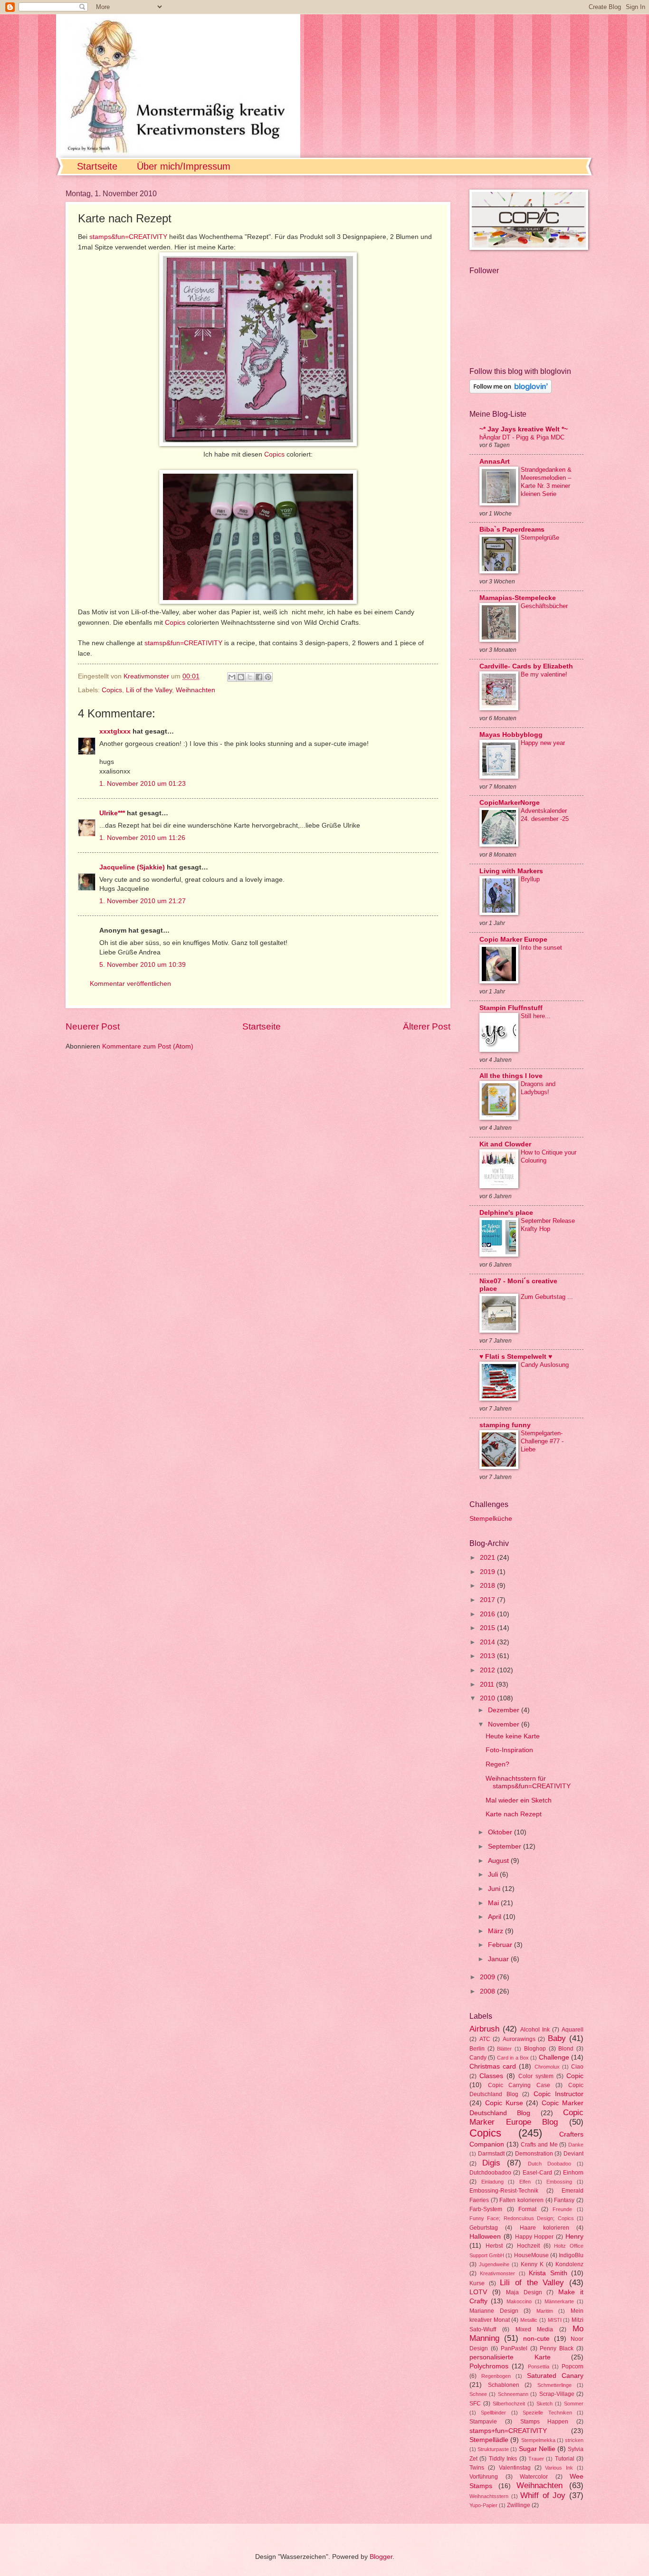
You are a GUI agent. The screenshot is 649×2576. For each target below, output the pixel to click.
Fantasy (564, 2200)
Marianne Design (494, 2311)
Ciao (577, 2067)
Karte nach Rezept (514, 1814)
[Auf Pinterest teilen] (268, 677)
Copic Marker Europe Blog (526, 2117)
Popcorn (573, 2366)
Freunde (562, 2209)
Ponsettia (539, 2366)
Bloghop (535, 2049)
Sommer (574, 2404)
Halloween (485, 2237)
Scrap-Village (557, 2394)
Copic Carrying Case (519, 2085)
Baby (557, 2038)
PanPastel (514, 2348)
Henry (574, 2237)
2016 (488, 1614)
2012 (488, 1670)
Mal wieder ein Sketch (519, 1800)
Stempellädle (489, 2440)
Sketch (544, 2404)
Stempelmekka (538, 2440)
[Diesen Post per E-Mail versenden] (232, 677)
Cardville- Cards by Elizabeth (526, 666)
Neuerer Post (93, 1026)
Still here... (536, 1016)
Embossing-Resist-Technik (504, 2191)
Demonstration (534, 2154)
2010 (488, 1698)
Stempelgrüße (540, 538)
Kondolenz (569, 2264)
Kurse (477, 2283)
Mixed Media (534, 2329)
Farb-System (486, 2209)
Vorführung (484, 2477)
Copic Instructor (559, 2094)
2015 (488, 1628)
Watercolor (534, 2477)
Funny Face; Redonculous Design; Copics (522, 2218)
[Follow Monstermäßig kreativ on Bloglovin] (511, 391)
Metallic (529, 2320)
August (499, 1861)
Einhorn (573, 2173)
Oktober (501, 1832)
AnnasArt (495, 462)
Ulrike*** (112, 813)
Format (527, 2209)
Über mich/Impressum (184, 166)
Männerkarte (559, 2301)
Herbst (494, 2246)
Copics (275, 454)
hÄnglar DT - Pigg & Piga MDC (522, 437)
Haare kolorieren (544, 2228)
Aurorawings (519, 2039)
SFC (475, 2404)
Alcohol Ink (535, 2030)
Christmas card (493, 2066)
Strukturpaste (493, 2449)
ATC (485, 2039)
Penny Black (557, 2348)
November (505, 1724)
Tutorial (565, 2459)
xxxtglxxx (115, 731)
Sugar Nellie (537, 2449)
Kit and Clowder (505, 1144)
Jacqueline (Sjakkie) (132, 867)
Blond (566, 2049)
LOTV (478, 2292)
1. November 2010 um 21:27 (143, 901)
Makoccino (519, 2301)
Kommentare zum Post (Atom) (148, 1046)
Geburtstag (484, 2228)
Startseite (97, 166)
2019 (488, 1572)
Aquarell (573, 2030)
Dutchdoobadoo (490, 2173)
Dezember (505, 1710)
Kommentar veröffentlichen (130, 984)
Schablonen (504, 2385)
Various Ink (559, 2468)
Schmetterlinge (554, 2385)
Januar (499, 1959)
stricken (574, 2440)
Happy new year (543, 743)
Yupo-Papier (483, 2505)
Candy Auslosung (545, 1365)
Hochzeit (528, 2246)
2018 (488, 1586)
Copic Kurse (504, 2103)
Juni (495, 1889)
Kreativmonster (497, 2273)
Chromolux (547, 2067)
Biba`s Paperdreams (512, 530)
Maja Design (524, 2292)
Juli (494, 1875)
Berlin (477, 2049)
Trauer (536, 2459)
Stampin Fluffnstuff (511, 1008)
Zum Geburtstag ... (547, 1297)
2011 (488, 1684)
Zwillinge (519, 2505)
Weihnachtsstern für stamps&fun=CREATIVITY (528, 1783)
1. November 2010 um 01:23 (143, 784)
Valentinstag (515, 2468)
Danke (576, 2145)
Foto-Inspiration (509, 1750)
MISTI (555, 2320)
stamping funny (505, 1425)
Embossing (559, 2182)
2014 (488, 1642)
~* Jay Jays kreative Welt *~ (524, 429)
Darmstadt (491, 2154)
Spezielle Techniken (547, 2413)
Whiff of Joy (543, 2495)
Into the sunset (541, 948)
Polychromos (489, 2366)
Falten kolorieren (521, 2200)
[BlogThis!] (241, 677)
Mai (494, 1903)
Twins (477, 2468)
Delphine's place (506, 1213)
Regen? (497, 1764)
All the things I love (511, 1076)
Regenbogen (496, 2376)
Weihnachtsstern (489, 2496)
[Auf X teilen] (250, 677)
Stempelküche (491, 1519)
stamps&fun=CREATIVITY (128, 237)
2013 (488, 1656)
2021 (488, 1558)
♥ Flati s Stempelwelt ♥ (516, 1357)
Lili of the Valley (149, 690)
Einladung (492, 2182)
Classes (491, 2076)
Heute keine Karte (513, 1736)
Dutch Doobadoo (549, 2164)
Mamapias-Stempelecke (518, 598)
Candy (478, 2058)
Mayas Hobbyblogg (511, 735)
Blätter (504, 2049)
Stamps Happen (544, 2422)
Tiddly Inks (503, 2459)
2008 (488, 1991)
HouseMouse (531, 2255)
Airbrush (484, 2029)
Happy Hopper (534, 2237)
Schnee (478, 2394)
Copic (575, 2076)
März (496, 1931)
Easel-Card (537, 2173)
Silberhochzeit (509, 2404)
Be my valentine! (544, 674)
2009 (488, 1977)
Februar (501, 1945)
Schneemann (513, 2394)
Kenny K (532, 2264)
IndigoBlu (571, 2255)
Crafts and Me (539, 2145)
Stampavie (483, 2422)
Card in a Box (513, 2058)
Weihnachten (196, 690)
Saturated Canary (555, 2376)
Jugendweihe (494, 2264)
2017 (488, 1600)
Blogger (381, 2557)
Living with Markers (511, 871)
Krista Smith (548, 2273)
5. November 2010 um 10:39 (143, 965)
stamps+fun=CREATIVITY (508, 2431)
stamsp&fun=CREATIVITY (183, 643)
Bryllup (530, 879)
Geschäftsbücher (544, 606)
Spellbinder (493, 2413)
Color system (536, 2076)
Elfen (525, 2182)
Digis (491, 2163)
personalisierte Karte (510, 2357)
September (506, 1846)
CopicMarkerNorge (510, 803)
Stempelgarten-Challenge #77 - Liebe (542, 1441)
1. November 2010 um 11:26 (142, 838)
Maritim (545, 2311)
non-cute (536, 2339)
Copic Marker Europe (513, 940)
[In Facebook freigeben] (259, 677)
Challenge (554, 2057)
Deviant (573, 2154)
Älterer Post (427, 1026)
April (496, 1917)
